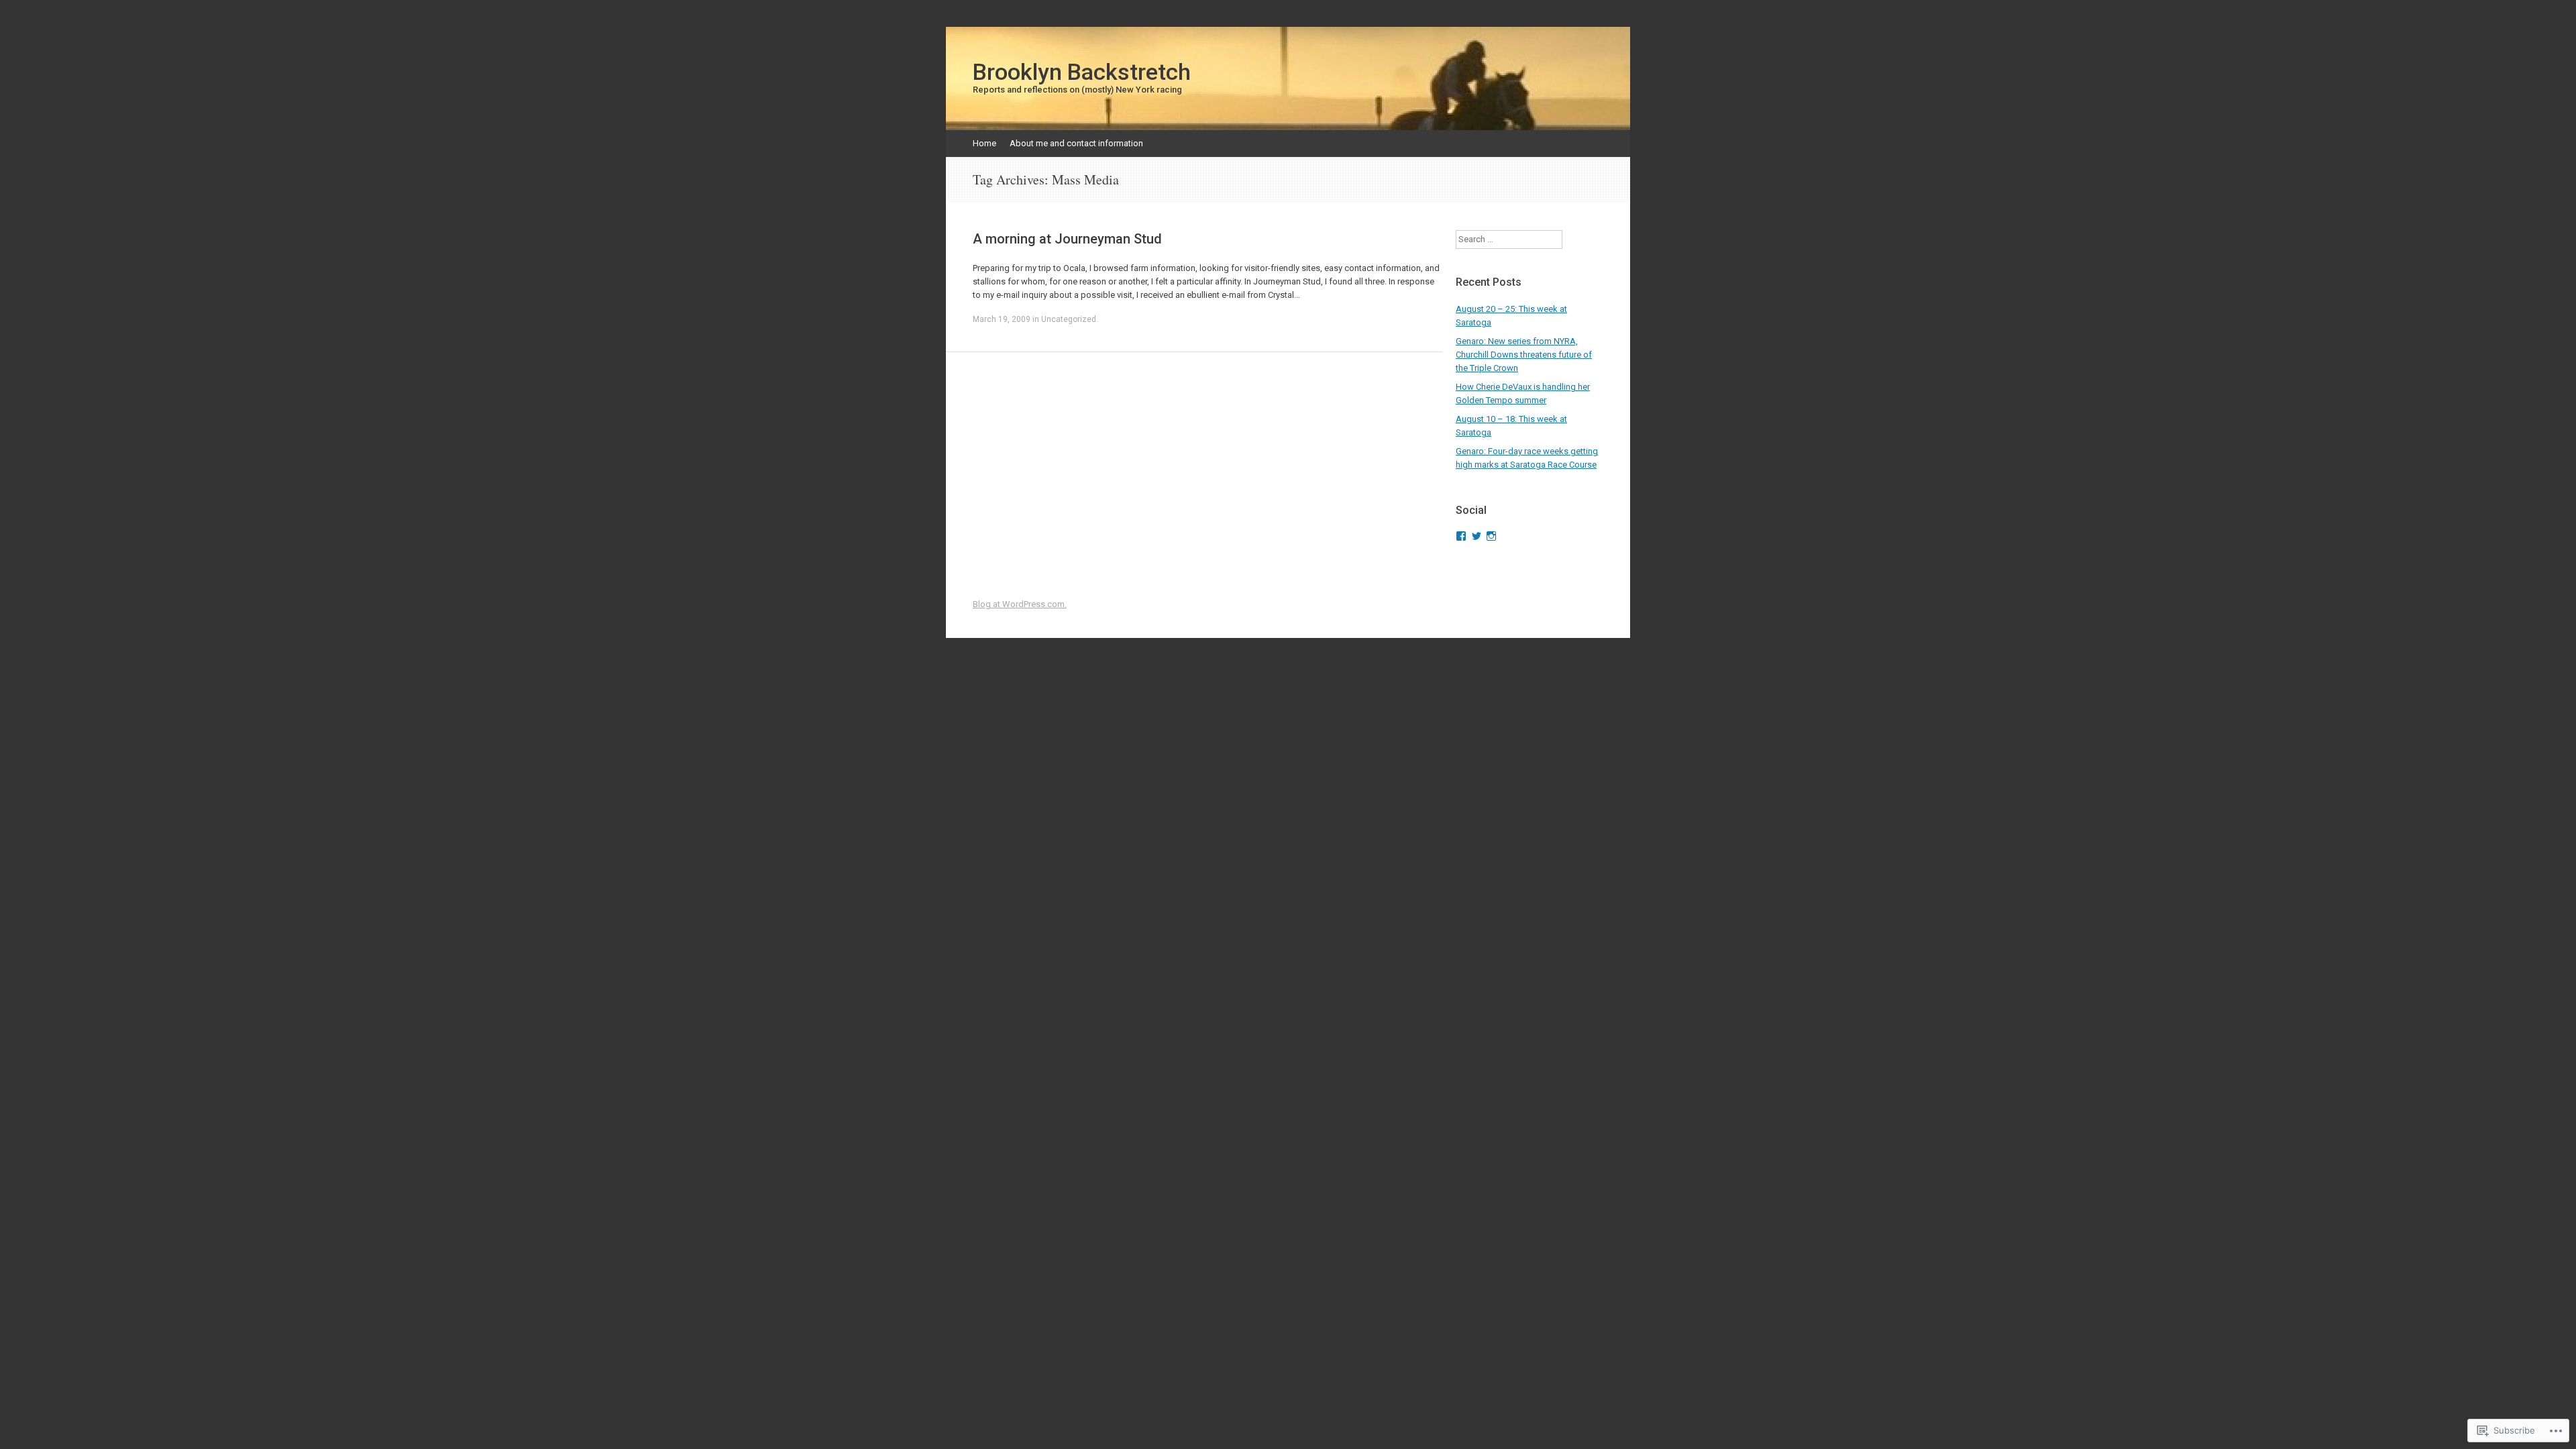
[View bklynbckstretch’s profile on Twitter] (1477, 536)
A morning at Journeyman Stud (1067, 239)
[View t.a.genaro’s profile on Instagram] (1491, 536)
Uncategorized (1069, 319)
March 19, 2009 (1002, 319)
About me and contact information (1076, 143)
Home (984, 143)
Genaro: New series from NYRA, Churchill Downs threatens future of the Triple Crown (1524, 355)
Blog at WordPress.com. (1020, 604)
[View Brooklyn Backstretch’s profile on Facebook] (1461, 536)
